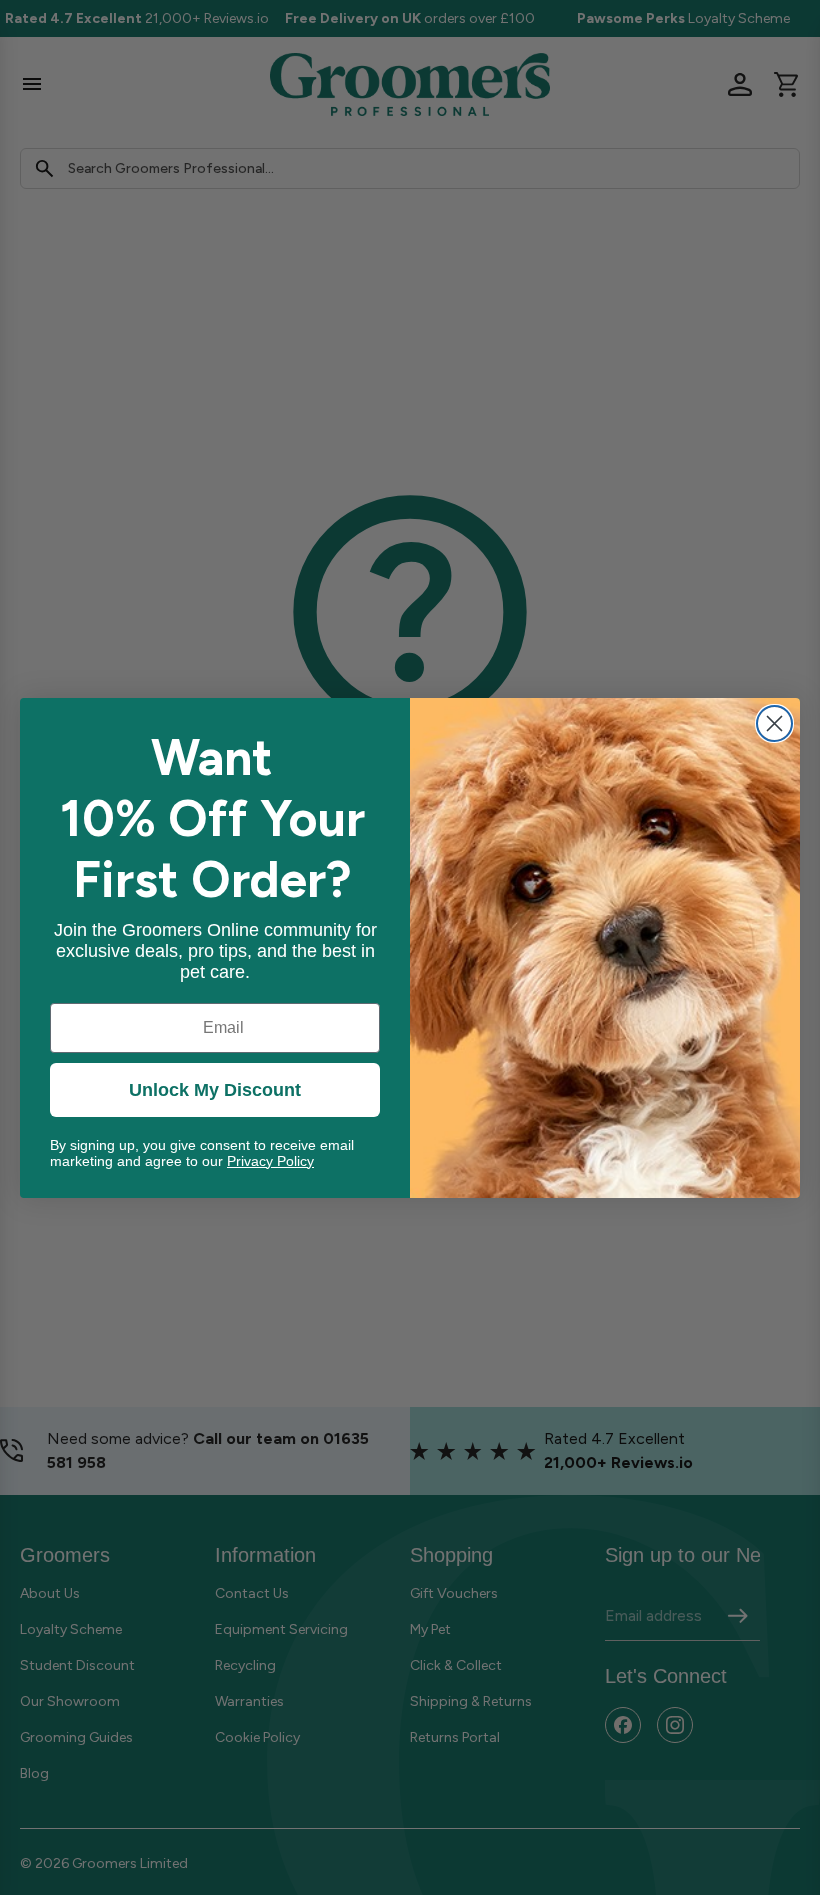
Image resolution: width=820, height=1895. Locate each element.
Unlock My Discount (215, 1090)
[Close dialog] (774, 723)
